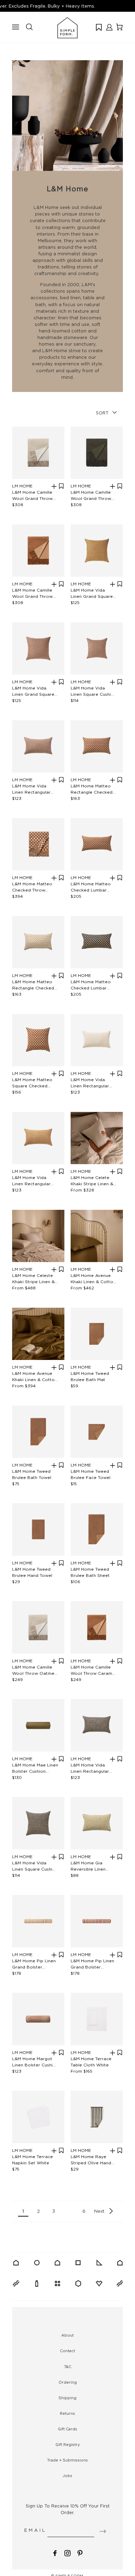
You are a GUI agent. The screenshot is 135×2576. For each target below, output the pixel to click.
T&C (68, 2367)
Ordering (68, 2382)
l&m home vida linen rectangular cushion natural (90, 1083)
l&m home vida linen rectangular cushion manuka (31, 1181)
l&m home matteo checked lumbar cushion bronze (91, 887)
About (67, 2335)
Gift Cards (67, 2429)
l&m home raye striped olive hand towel (91, 2160)
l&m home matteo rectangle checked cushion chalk (33, 985)
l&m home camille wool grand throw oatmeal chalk (32, 496)
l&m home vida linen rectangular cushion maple (31, 789)
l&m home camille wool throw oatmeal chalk (35, 1670)
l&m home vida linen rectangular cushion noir (90, 1768)
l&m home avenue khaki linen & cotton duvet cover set (35, 1377)
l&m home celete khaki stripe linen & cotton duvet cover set (92, 1181)
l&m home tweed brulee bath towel (32, 1474)
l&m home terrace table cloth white (91, 2062)
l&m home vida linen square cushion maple (93, 691)
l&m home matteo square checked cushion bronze (32, 1083)
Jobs (67, 2476)
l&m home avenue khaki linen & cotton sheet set (93, 1279)
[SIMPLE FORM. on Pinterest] (80, 2553)
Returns (67, 2413)
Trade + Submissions (67, 2460)
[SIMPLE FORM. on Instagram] (67, 2553)
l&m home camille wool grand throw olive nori (91, 496)
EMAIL (35, 2530)
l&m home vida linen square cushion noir (35, 1866)
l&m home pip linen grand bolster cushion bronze (34, 1964)
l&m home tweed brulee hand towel (32, 1572)
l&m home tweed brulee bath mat (90, 1376)
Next (99, 2211)
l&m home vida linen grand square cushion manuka (92, 593)
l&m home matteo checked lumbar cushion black (91, 985)
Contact (67, 2351)
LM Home (22, 486)
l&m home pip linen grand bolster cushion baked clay (92, 1964)
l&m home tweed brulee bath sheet (90, 1572)
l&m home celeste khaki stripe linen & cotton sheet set (33, 1279)
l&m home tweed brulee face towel (91, 1474)
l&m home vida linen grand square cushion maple (33, 691)
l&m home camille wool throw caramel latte (93, 1670)
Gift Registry (68, 2445)
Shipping (67, 2398)
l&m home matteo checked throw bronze (32, 887)
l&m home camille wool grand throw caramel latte (32, 593)
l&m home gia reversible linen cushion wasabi (88, 1866)
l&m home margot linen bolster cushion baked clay (35, 2062)
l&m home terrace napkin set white (33, 2160)
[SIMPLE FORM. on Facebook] (55, 2553)
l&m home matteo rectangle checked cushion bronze (92, 789)
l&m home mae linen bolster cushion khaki (35, 1768)
